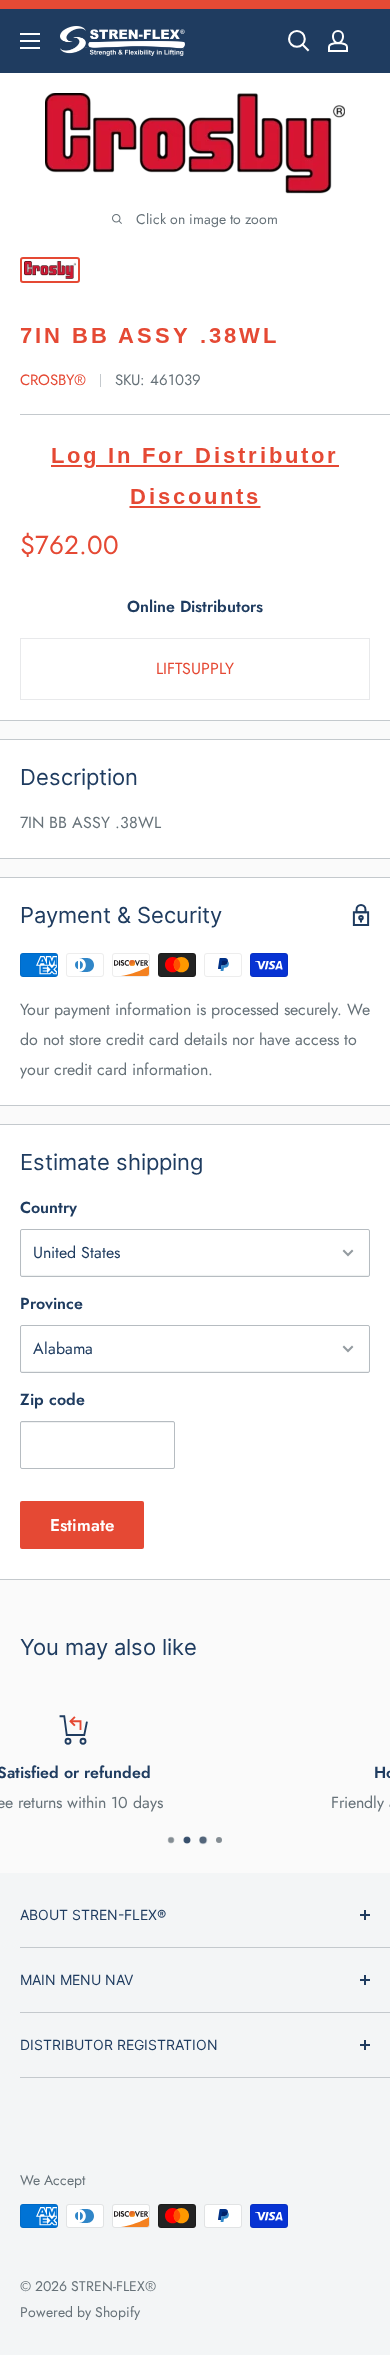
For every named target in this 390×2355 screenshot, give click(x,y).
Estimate (82, 1525)
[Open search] (299, 41)
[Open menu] (30, 41)
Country (48, 1207)
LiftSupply (195, 668)
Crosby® (53, 380)
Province (51, 1303)
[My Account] (338, 41)
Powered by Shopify (80, 2312)
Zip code (52, 1399)
